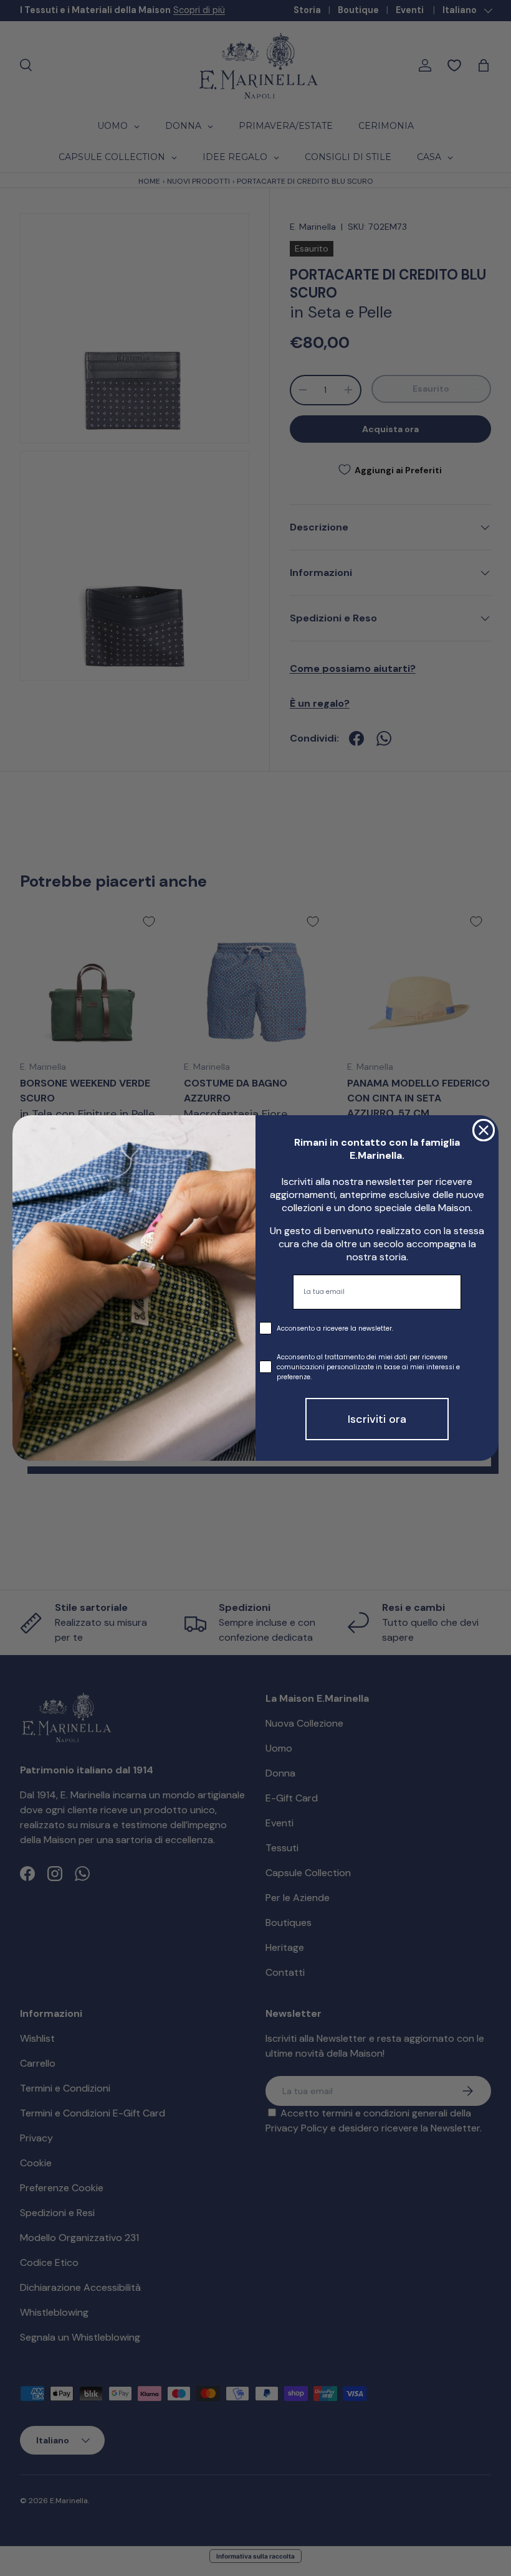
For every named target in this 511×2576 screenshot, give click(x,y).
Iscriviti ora (377, 1419)
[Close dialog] (484, 1130)
